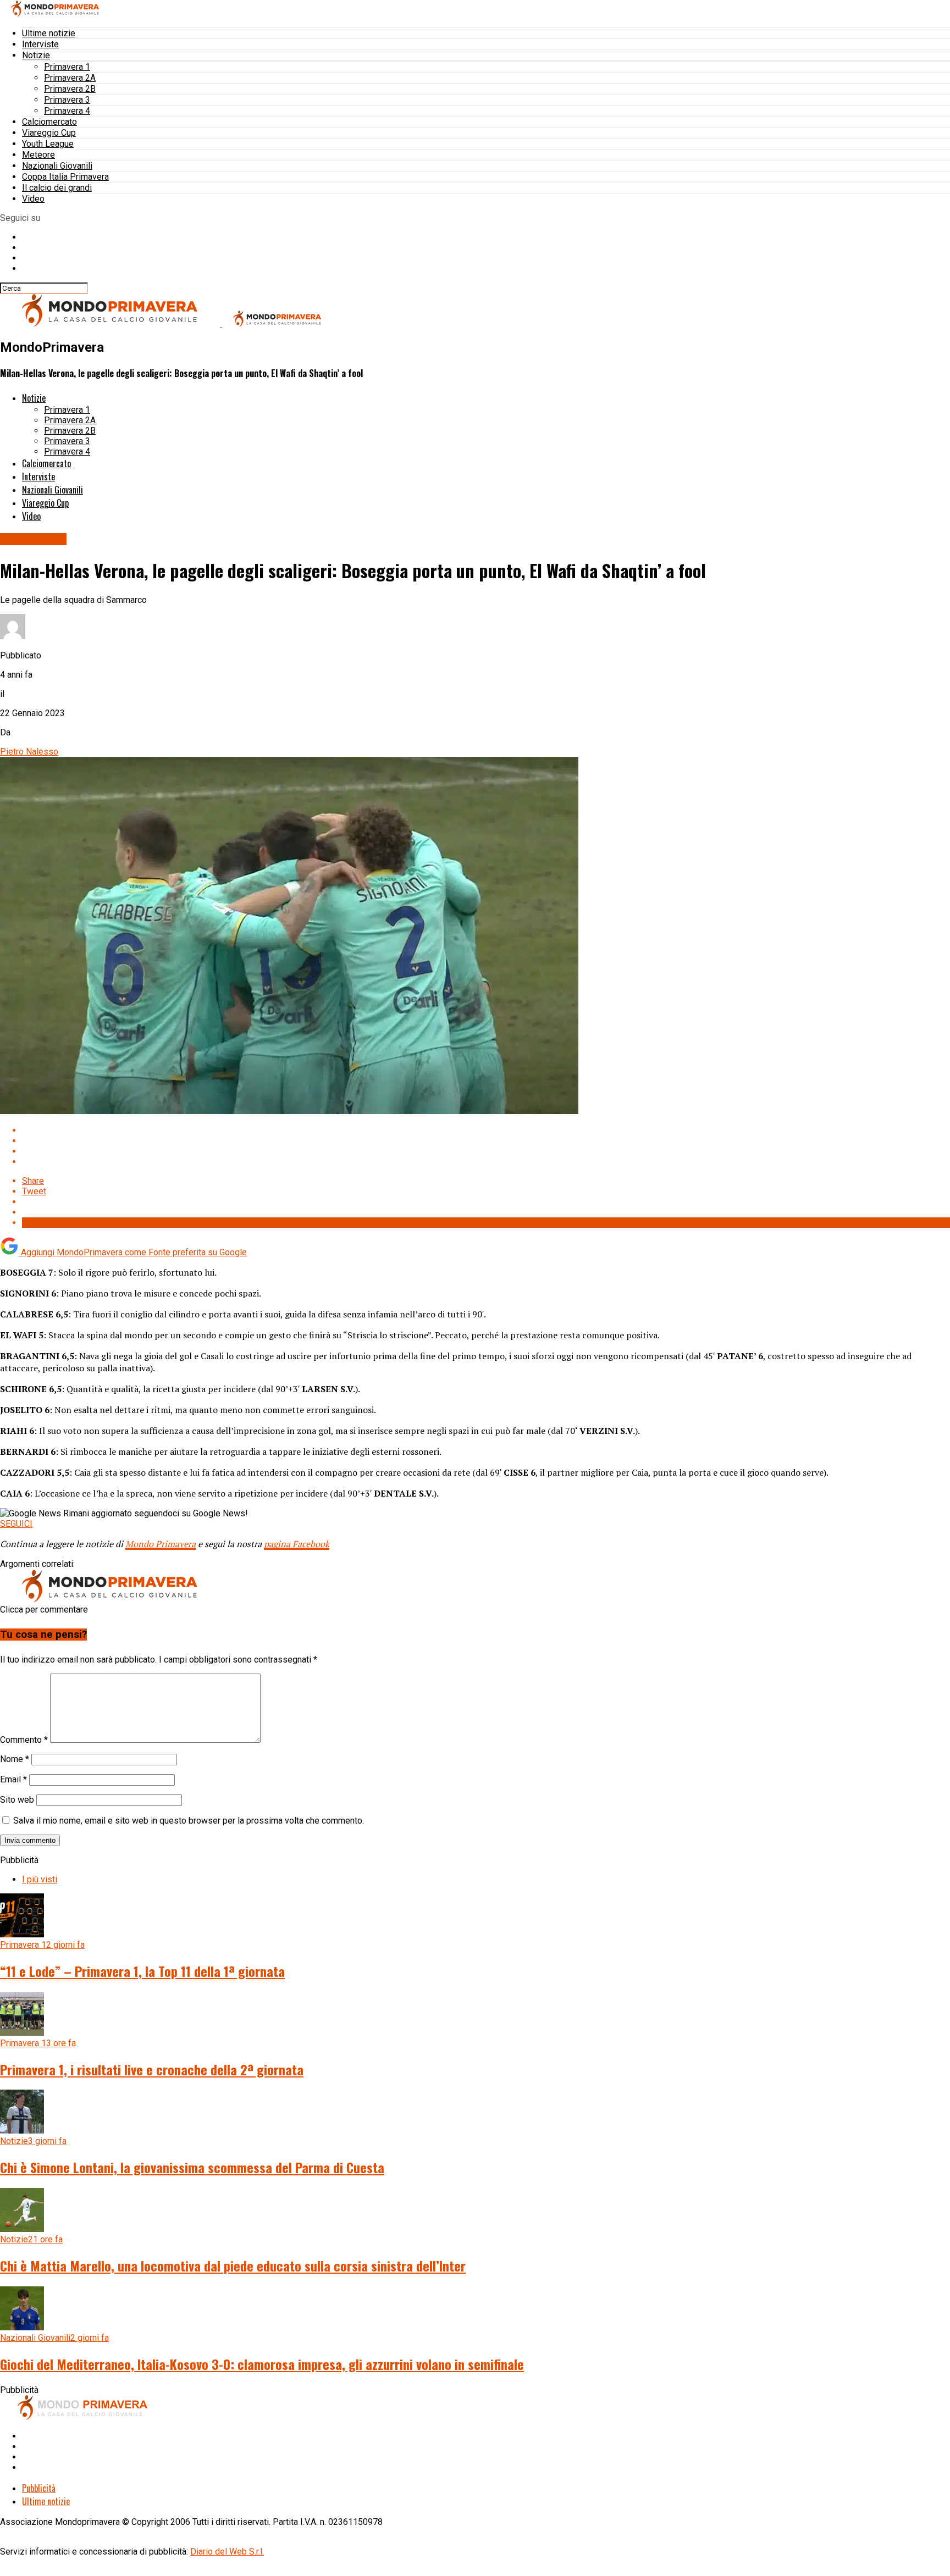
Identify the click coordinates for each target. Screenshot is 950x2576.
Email (13, 1779)
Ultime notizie (49, 33)
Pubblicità (39, 2488)
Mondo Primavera (161, 1544)
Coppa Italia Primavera (65, 177)
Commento (24, 1740)
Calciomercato (49, 122)
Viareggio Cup (49, 133)
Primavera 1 (67, 67)
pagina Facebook (297, 1544)
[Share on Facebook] (486, 1130)
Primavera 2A (70, 78)
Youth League (48, 144)
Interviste (40, 44)
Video (33, 199)
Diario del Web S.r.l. (227, 2552)
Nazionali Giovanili (57, 166)
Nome (15, 1759)
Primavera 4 (67, 111)
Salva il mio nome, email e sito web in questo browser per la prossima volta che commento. (189, 1821)
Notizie (36, 55)
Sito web (17, 1800)
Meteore (38, 155)
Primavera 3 (67, 100)
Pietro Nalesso (29, 752)
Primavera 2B (70, 89)
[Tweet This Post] (486, 1141)
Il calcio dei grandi (57, 188)
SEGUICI (16, 1524)
